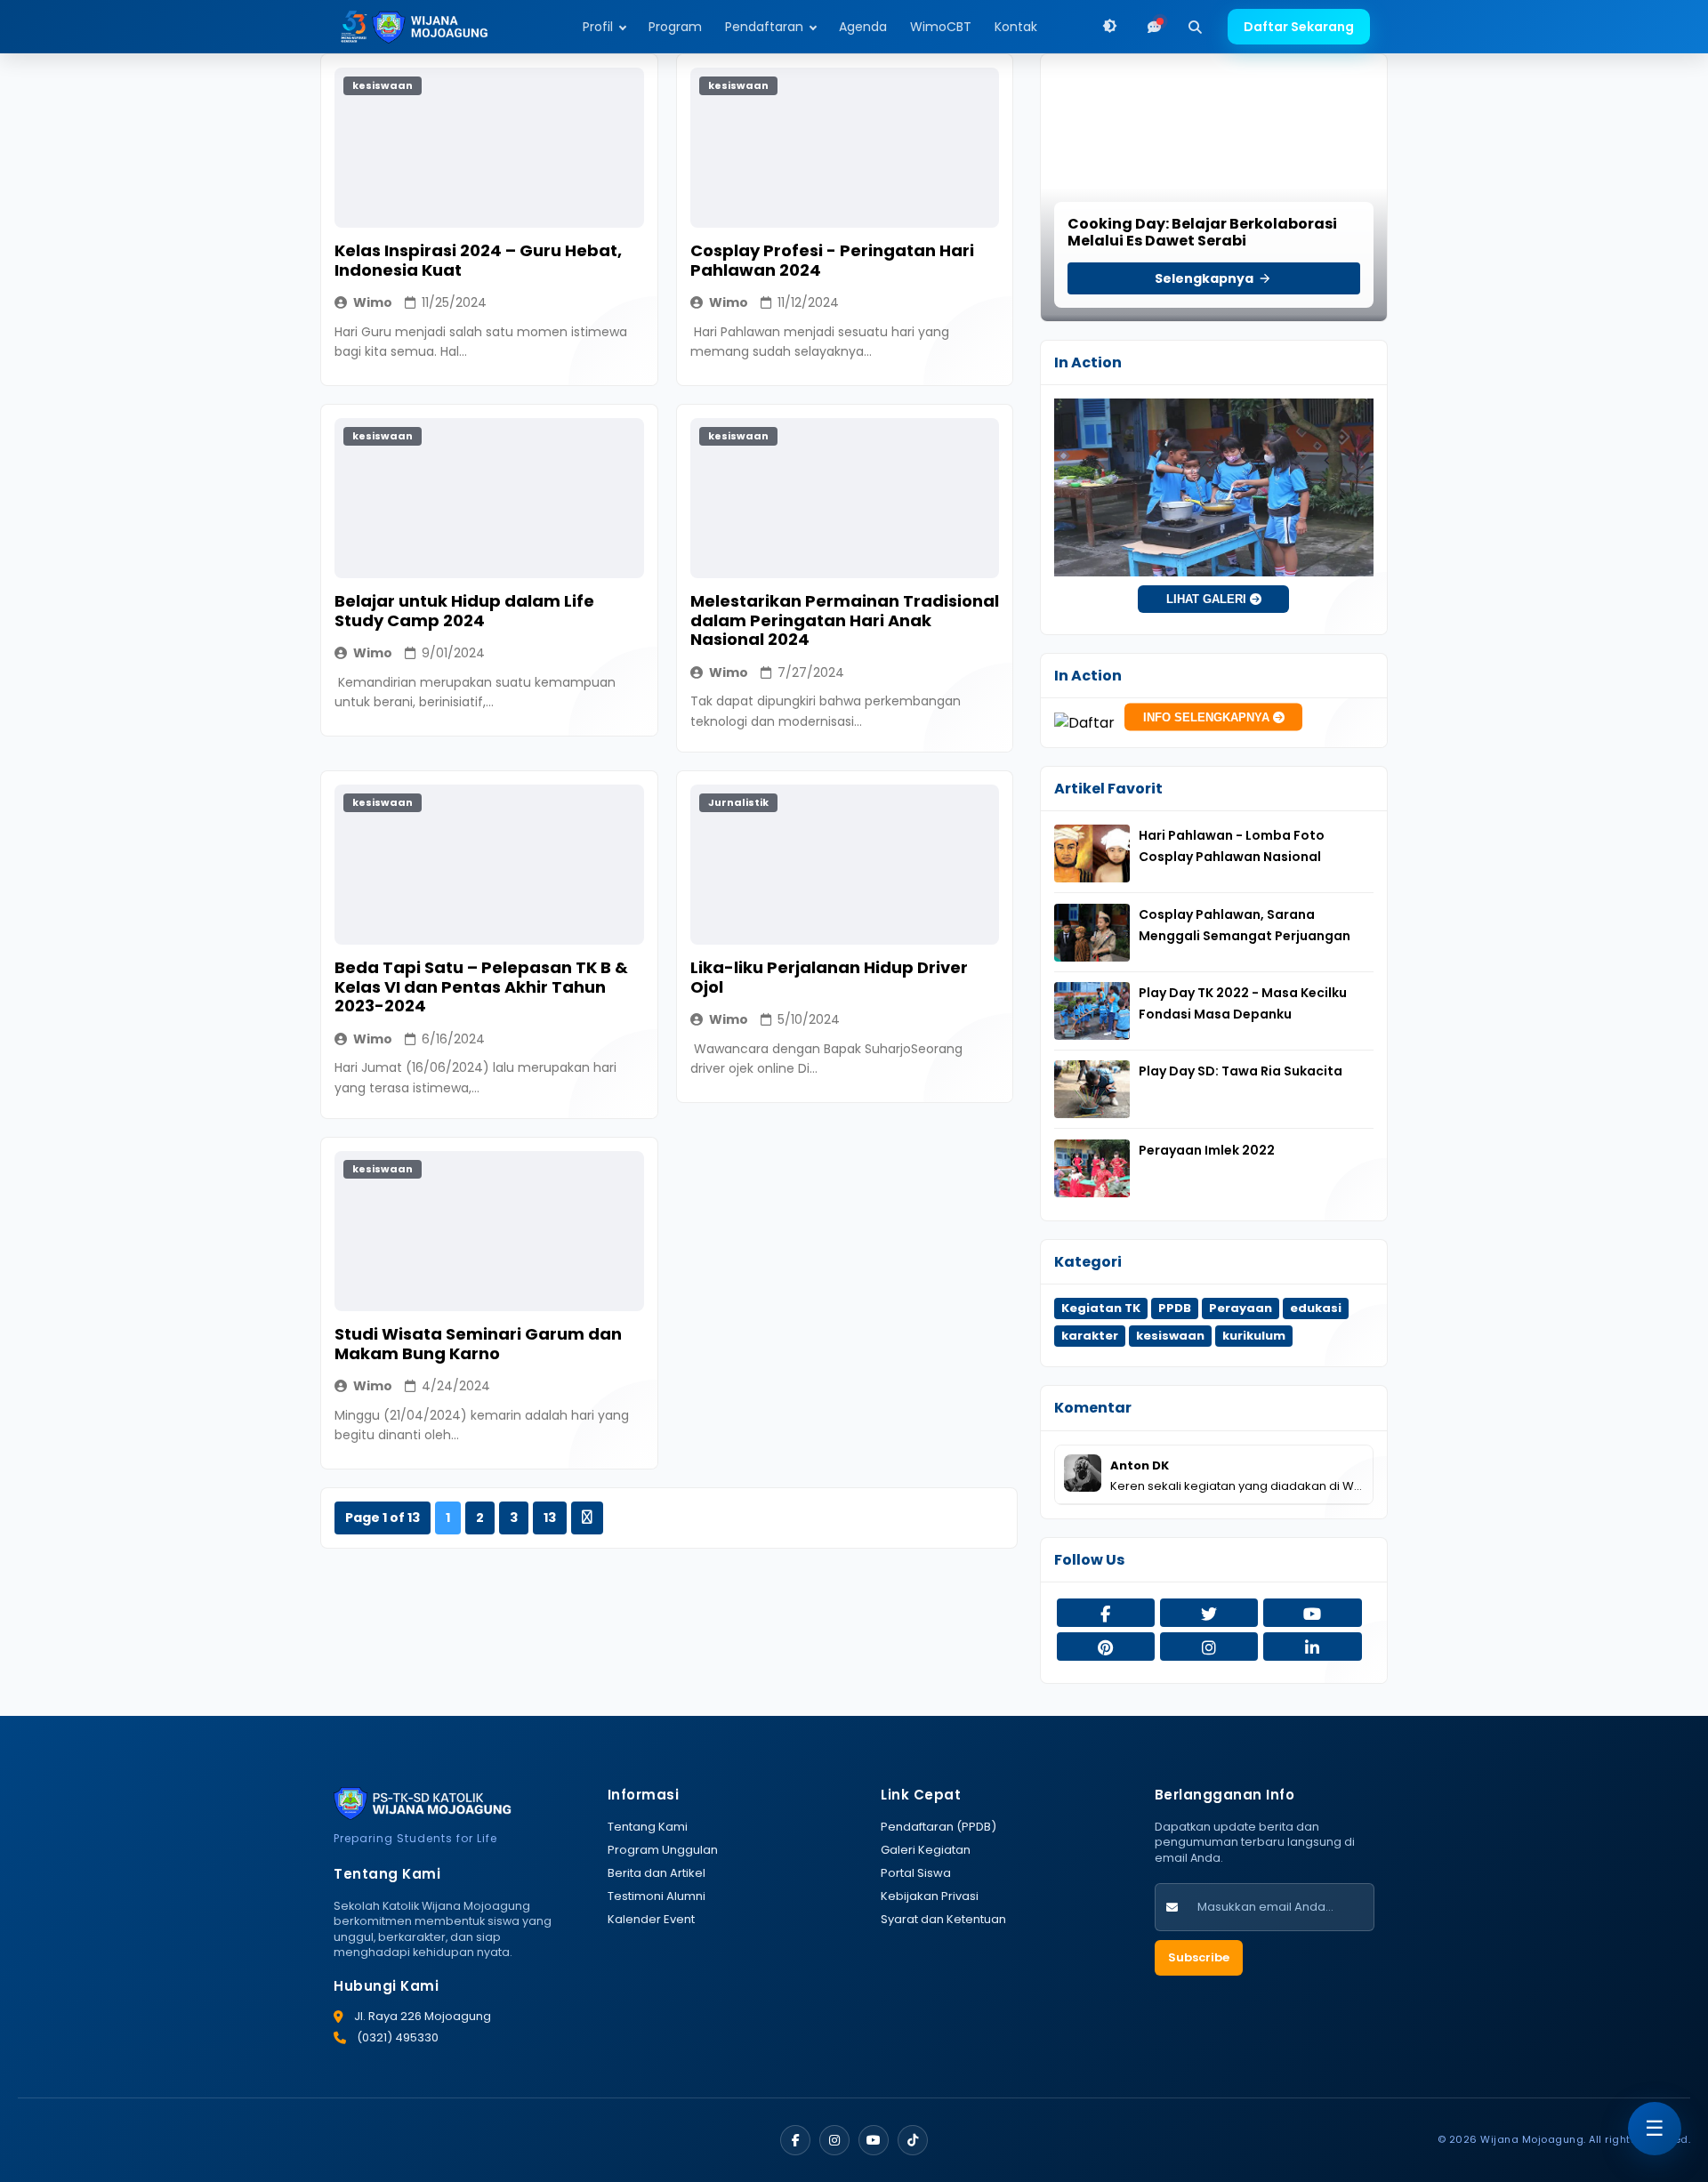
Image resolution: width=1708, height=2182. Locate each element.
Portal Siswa (916, 1873)
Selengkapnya (1205, 278)
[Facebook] (795, 2140)
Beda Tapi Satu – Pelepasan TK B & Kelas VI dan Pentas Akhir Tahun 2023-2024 (481, 986)
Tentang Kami (648, 1827)
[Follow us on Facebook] (1106, 1614)
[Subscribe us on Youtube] (1312, 1614)
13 (550, 1518)
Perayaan (1241, 1308)
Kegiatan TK (1101, 1308)
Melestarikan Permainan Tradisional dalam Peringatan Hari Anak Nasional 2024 (845, 620)
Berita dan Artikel (657, 1873)
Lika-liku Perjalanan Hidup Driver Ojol (829, 977)
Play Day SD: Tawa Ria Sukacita (1241, 1071)
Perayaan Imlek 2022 (1207, 1150)
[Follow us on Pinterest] (1106, 1648)
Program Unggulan (663, 1850)
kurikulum (1254, 1336)
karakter (1090, 1336)
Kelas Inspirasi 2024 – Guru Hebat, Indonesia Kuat (478, 260)
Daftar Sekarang (1299, 27)
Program (675, 27)
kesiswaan (383, 85)
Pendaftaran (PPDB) (939, 1827)
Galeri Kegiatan (926, 1850)
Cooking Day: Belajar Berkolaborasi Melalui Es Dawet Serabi (1202, 232)
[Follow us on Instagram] (1209, 1648)
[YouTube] (874, 2140)
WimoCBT (941, 27)
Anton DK (1140, 1465)
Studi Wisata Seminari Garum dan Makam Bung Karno (478, 1344)
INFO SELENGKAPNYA (1208, 717)
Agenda (863, 27)
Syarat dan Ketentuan (943, 1919)
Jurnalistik (738, 802)
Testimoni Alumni (657, 1896)
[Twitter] (913, 2140)
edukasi (1316, 1308)
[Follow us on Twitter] (1209, 1614)
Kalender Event (651, 1919)
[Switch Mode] (1110, 27)
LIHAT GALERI (1208, 599)
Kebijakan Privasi (930, 1896)
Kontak (1016, 27)
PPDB (1175, 1308)
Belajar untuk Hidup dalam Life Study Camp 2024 (464, 611)
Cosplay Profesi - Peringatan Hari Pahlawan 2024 (832, 260)
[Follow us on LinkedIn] (1312, 1648)
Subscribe (1199, 1957)
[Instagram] (834, 2140)
